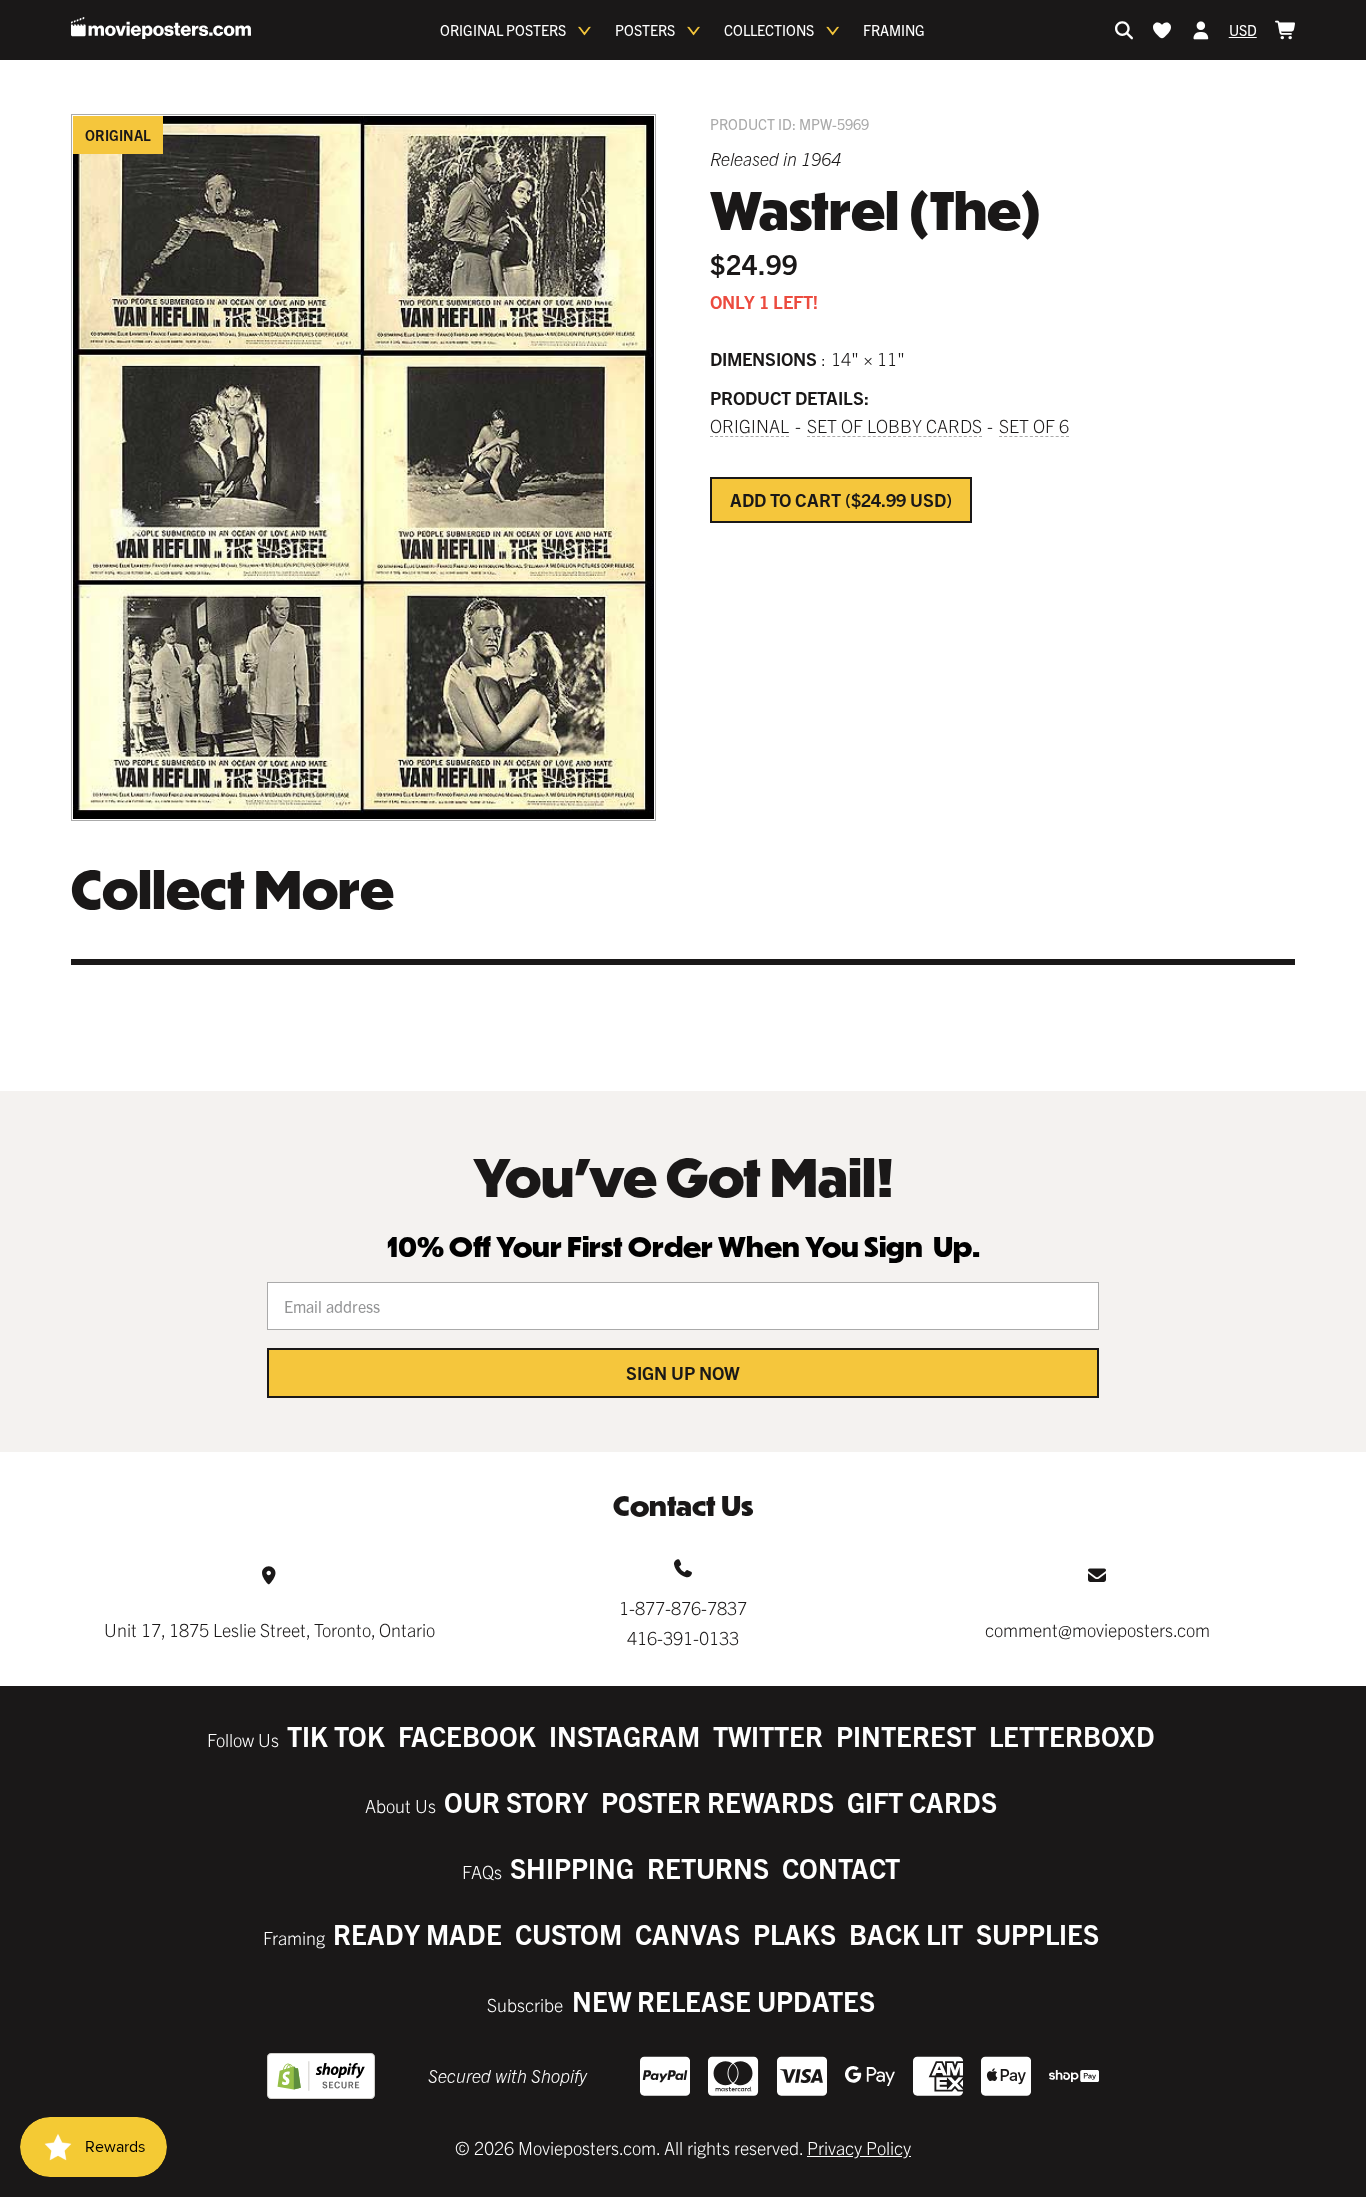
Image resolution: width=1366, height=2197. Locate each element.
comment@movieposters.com (1097, 1629)
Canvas (687, 1933)
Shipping (572, 1867)
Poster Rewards (717, 1801)
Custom (568, 1933)
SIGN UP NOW (683, 1372)
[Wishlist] (1162, 30)
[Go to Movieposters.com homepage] (161, 28)
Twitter (768, 1735)
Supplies (1037, 1933)
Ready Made (417, 1933)
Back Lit (906, 1933)
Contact (841, 1867)
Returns (708, 1867)
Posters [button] (645, 30)
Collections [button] (769, 30)
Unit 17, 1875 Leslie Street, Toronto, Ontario (269, 1629)
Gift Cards (922, 1801)
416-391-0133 (683, 1637)
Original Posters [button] (503, 30)
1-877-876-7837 (683, 1607)
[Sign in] (1201, 30)
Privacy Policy (859, 2147)
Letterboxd (1072, 1735)
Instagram (624, 1735)
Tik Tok (336, 1735)
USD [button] (1243, 30)
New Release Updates (723, 2000)
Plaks (794, 1933)
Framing (894, 30)
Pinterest (906, 1735)
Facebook (467, 1735)
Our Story (516, 1801)
